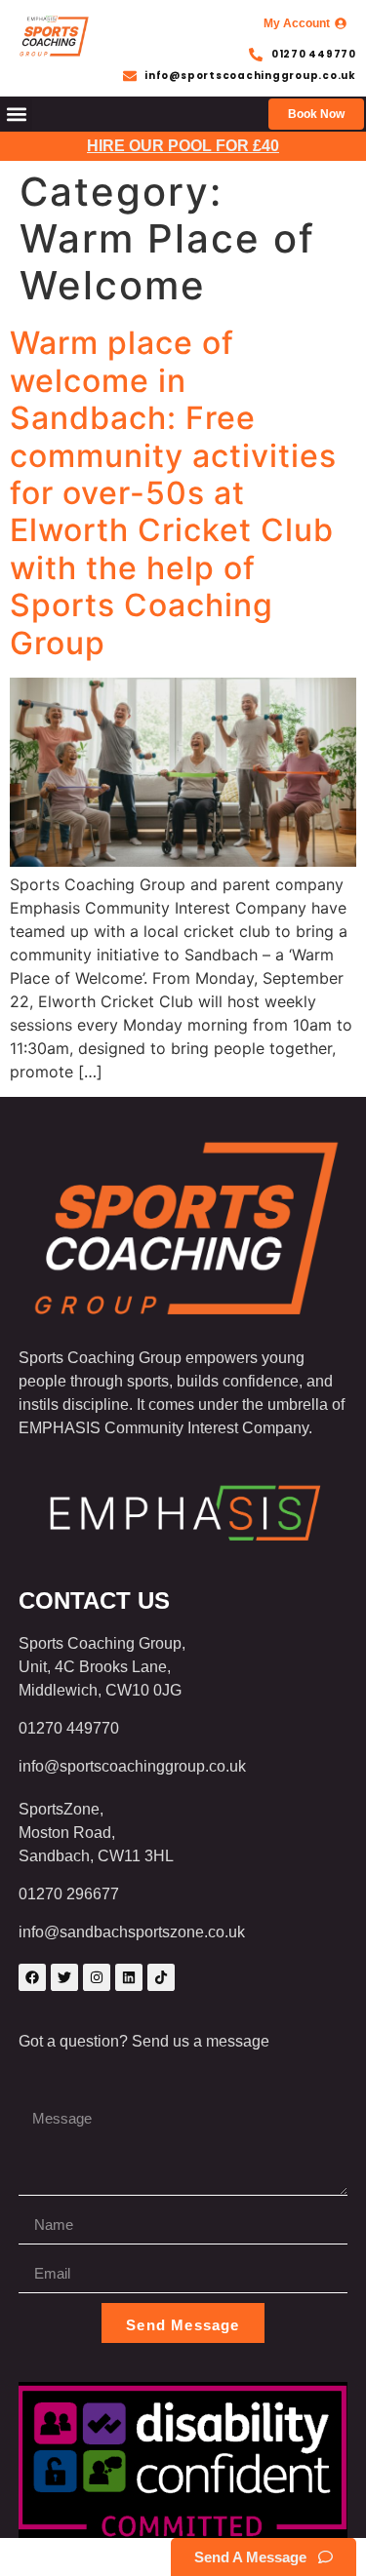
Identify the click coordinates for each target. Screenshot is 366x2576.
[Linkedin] (129, 1977)
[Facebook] (32, 1977)
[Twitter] (64, 1977)
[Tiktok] (161, 1977)
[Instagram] (97, 1977)
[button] (16, 115)
